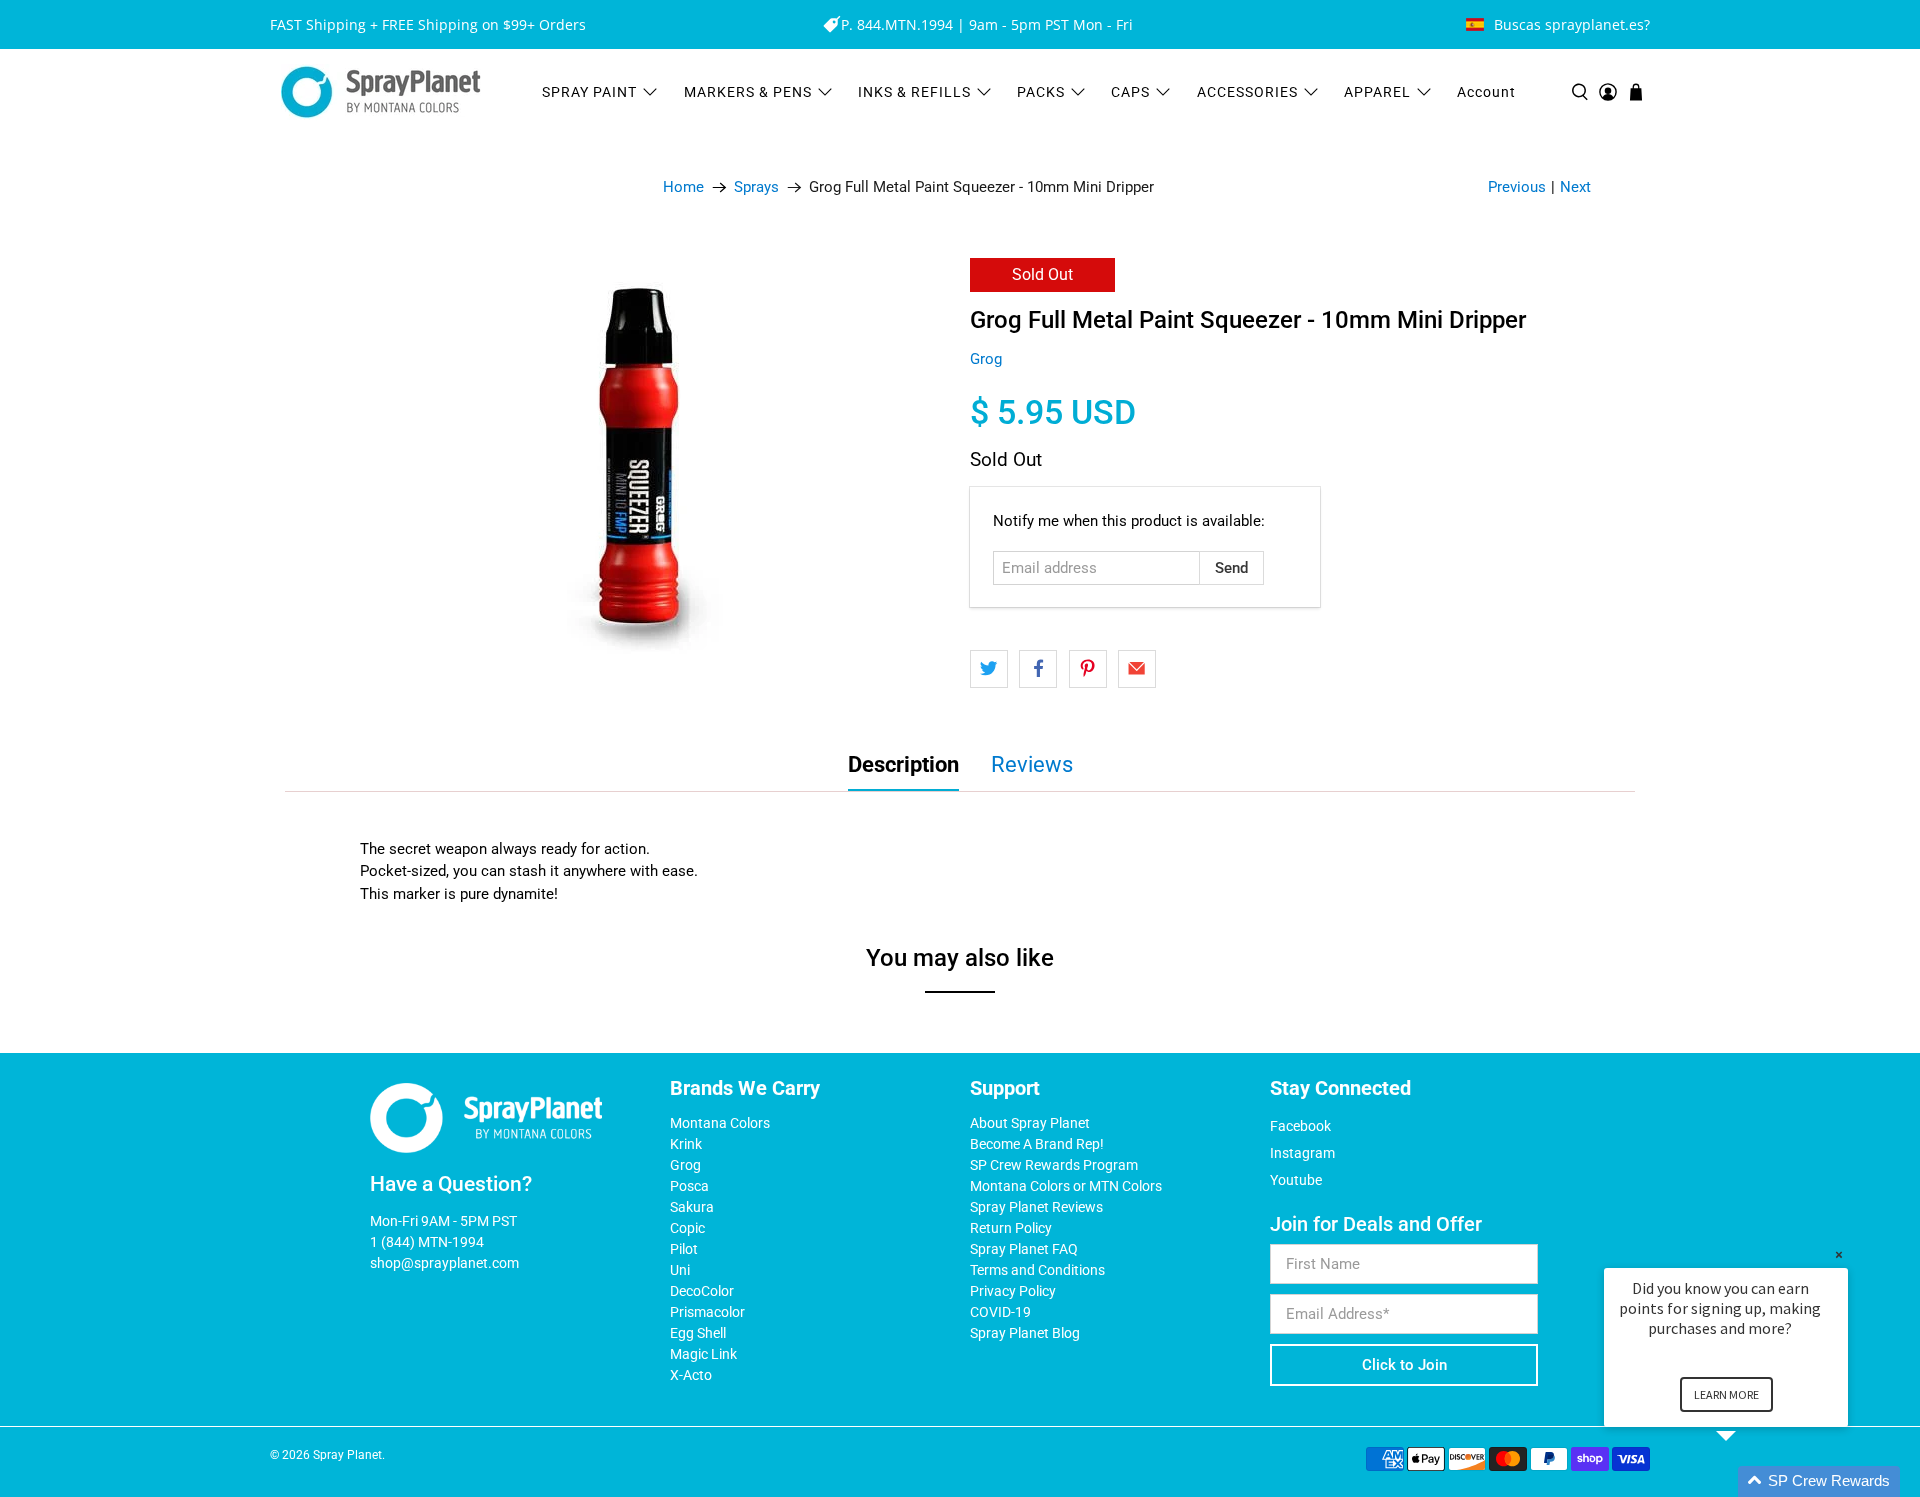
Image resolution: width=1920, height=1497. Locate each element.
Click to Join (1404, 1365)
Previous (1517, 187)
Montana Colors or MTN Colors (1066, 1186)
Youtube (1296, 1180)
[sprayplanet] (381, 92)
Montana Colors (720, 1123)
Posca (689, 1186)
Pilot (684, 1249)
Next (1575, 187)
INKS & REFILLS (914, 92)
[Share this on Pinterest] (1088, 669)
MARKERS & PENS (748, 92)
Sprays (756, 187)
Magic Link (703, 1354)
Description (903, 764)
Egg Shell (698, 1333)
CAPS (1130, 92)
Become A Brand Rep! (1037, 1144)
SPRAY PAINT (589, 92)
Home (683, 187)
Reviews (1032, 764)
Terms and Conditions (1037, 1270)
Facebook (1300, 1126)
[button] (1750, 1481)
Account (1486, 92)
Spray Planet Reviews (1036, 1207)
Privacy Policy (1013, 1291)
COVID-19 (1000, 1312)
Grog (986, 359)
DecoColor (702, 1291)
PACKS (1041, 92)
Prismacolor (707, 1312)
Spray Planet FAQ (1024, 1249)
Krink (686, 1144)
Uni (680, 1270)
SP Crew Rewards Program (1054, 1165)
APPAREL (1377, 92)
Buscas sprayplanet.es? (1572, 24)
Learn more (1726, 1394)
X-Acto (691, 1375)
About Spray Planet (1030, 1123)
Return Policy (1011, 1228)
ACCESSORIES (1247, 92)
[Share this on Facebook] (1038, 669)
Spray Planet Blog (1025, 1333)
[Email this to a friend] (1137, 669)
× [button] (1839, 1254)
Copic (687, 1228)
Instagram (1302, 1153)
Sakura (692, 1207)
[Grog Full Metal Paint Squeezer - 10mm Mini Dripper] (639, 458)
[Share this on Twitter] (989, 669)
